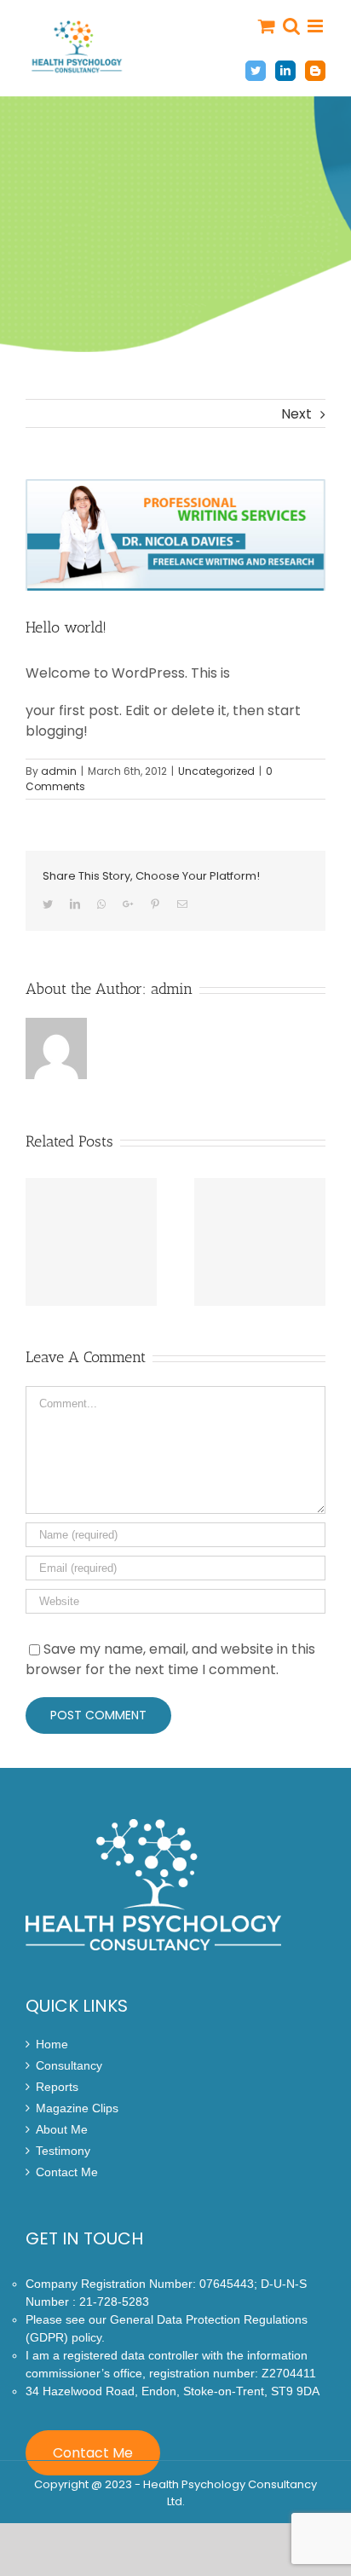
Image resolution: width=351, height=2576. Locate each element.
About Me (62, 2130)
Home (52, 2045)
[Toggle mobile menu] (316, 26)
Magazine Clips (77, 2108)
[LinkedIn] (285, 71)
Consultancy (69, 2066)
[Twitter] (256, 71)
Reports (57, 2087)
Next (296, 414)
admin (59, 771)
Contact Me (67, 2172)
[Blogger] (315, 71)
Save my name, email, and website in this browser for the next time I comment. (170, 1659)
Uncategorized (216, 771)
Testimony (63, 2151)
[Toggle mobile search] (291, 26)
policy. (88, 2337)
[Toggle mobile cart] (267, 26)
